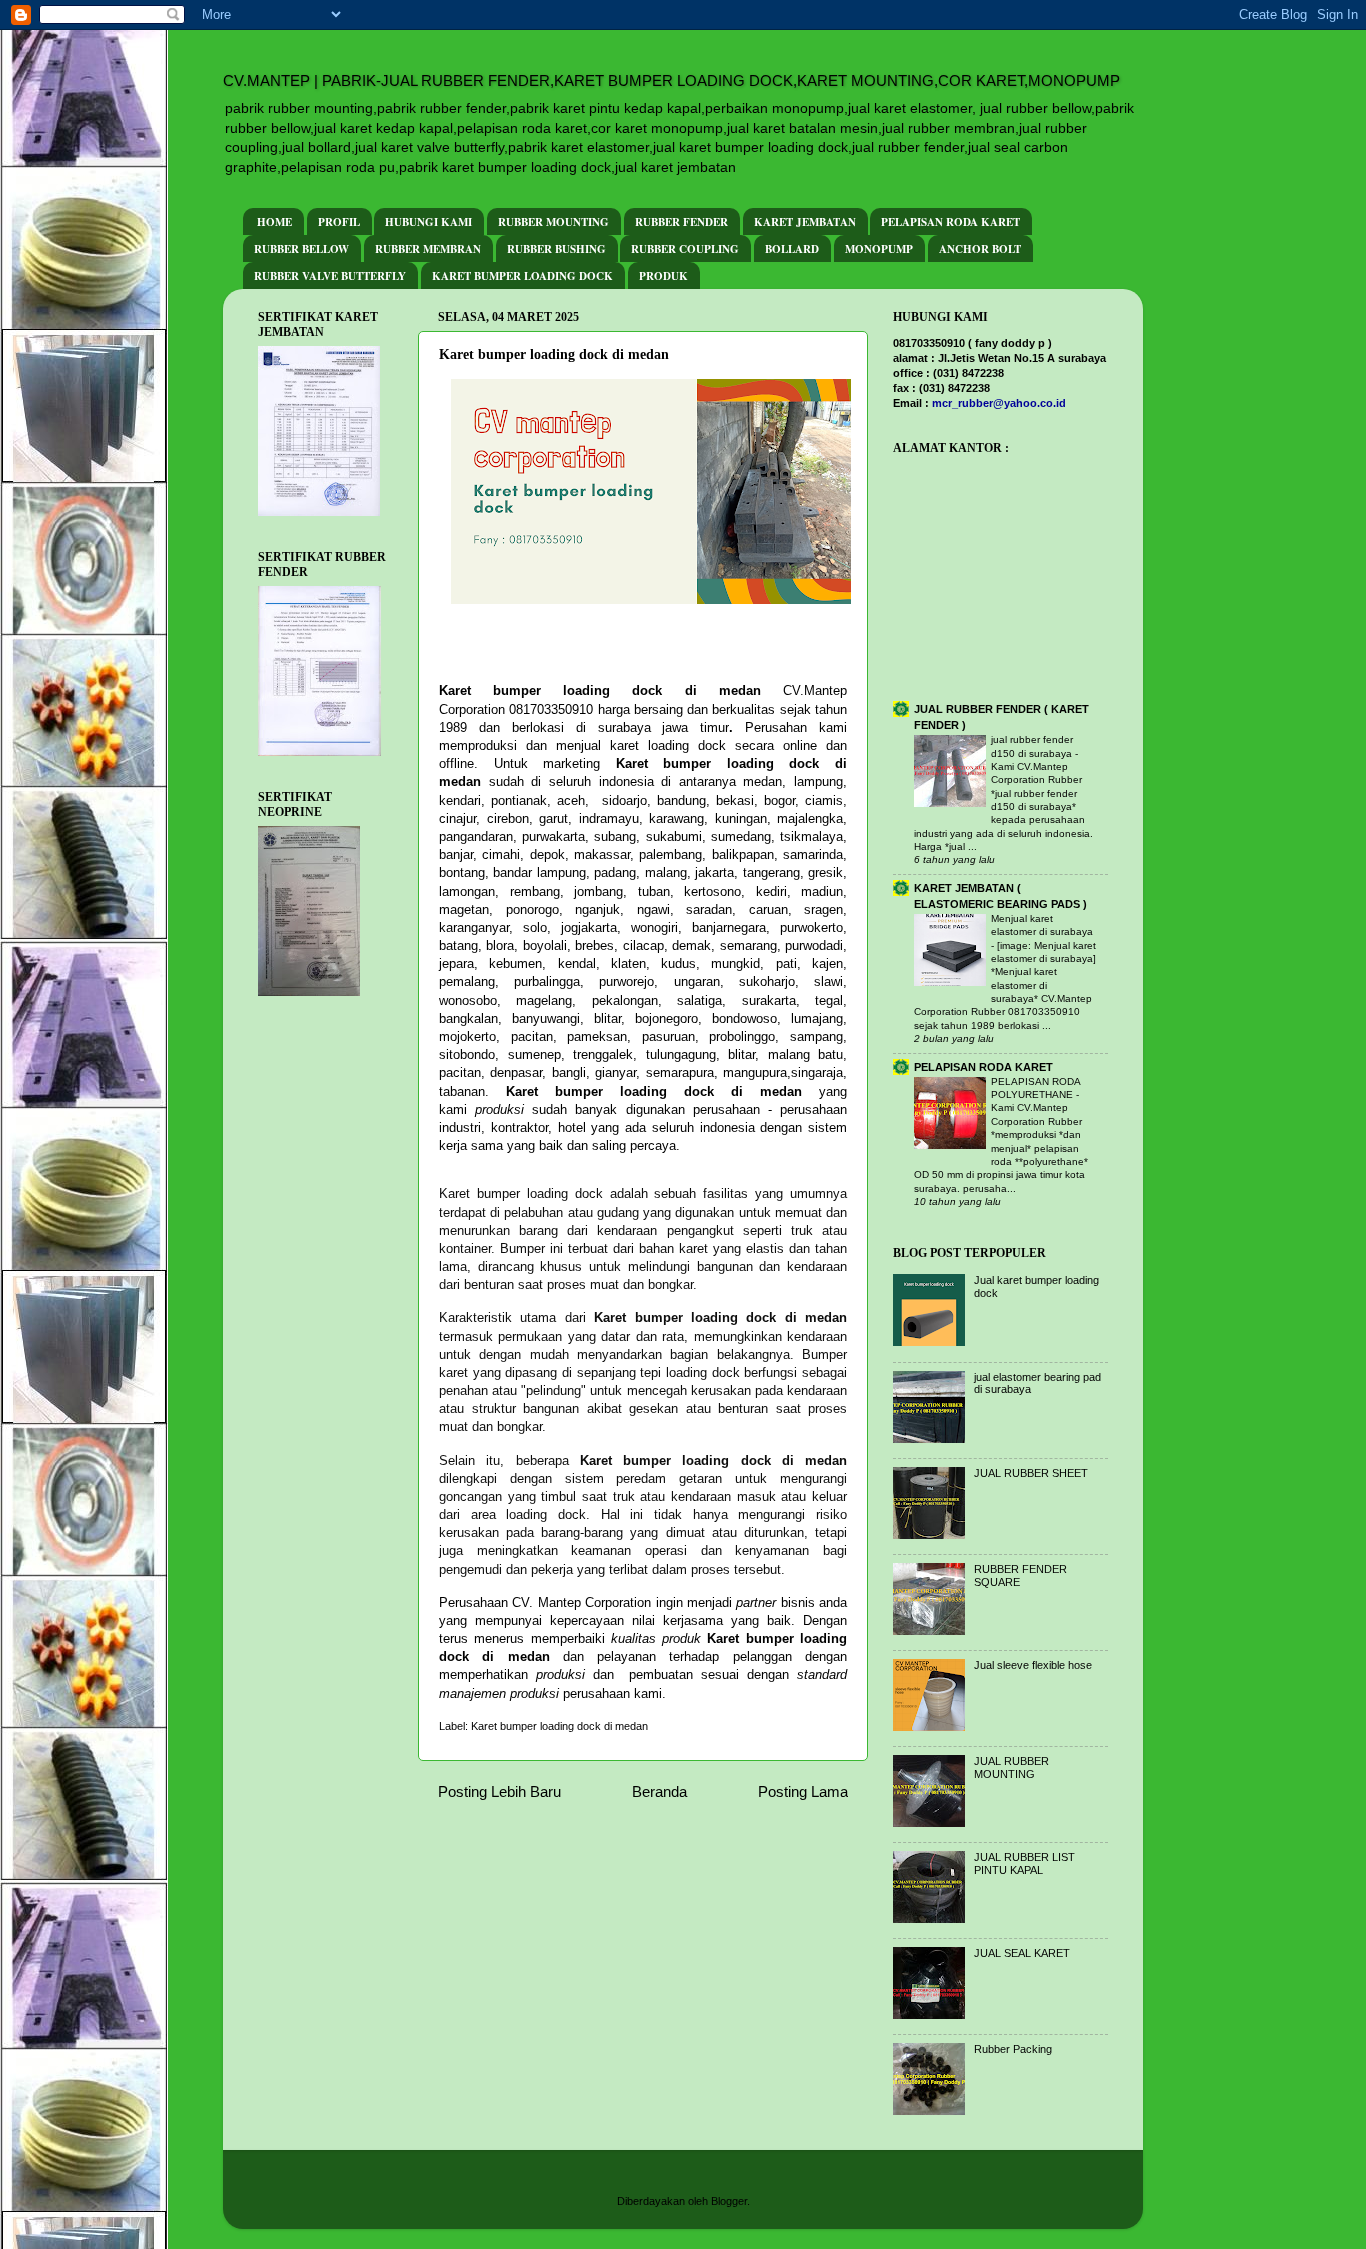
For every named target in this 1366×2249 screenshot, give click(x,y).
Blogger (729, 2201)
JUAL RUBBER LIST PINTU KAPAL (1024, 1863)
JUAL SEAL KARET (1022, 1953)
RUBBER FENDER (681, 222)
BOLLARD (792, 249)
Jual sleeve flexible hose (1033, 1665)
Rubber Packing (1013, 2049)
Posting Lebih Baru (499, 1791)
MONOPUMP (879, 249)
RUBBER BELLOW (301, 249)
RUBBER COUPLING (685, 249)
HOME (274, 222)
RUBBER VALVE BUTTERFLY (330, 276)
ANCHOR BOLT (980, 249)
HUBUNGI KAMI (428, 222)
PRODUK (663, 276)
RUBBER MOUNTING (553, 222)
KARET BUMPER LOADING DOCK (522, 276)
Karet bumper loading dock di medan (559, 1726)
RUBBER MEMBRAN (428, 249)
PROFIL (339, 222)
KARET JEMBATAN (805, 222)
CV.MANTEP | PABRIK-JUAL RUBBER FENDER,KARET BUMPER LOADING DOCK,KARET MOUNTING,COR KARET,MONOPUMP (671, 80)
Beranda (659, 1791)
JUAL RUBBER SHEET (1031, 1473)
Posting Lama (803, 1791)
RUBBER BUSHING (556, 249)
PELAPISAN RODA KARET (950, 222)
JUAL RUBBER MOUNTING (1011, 1767)
